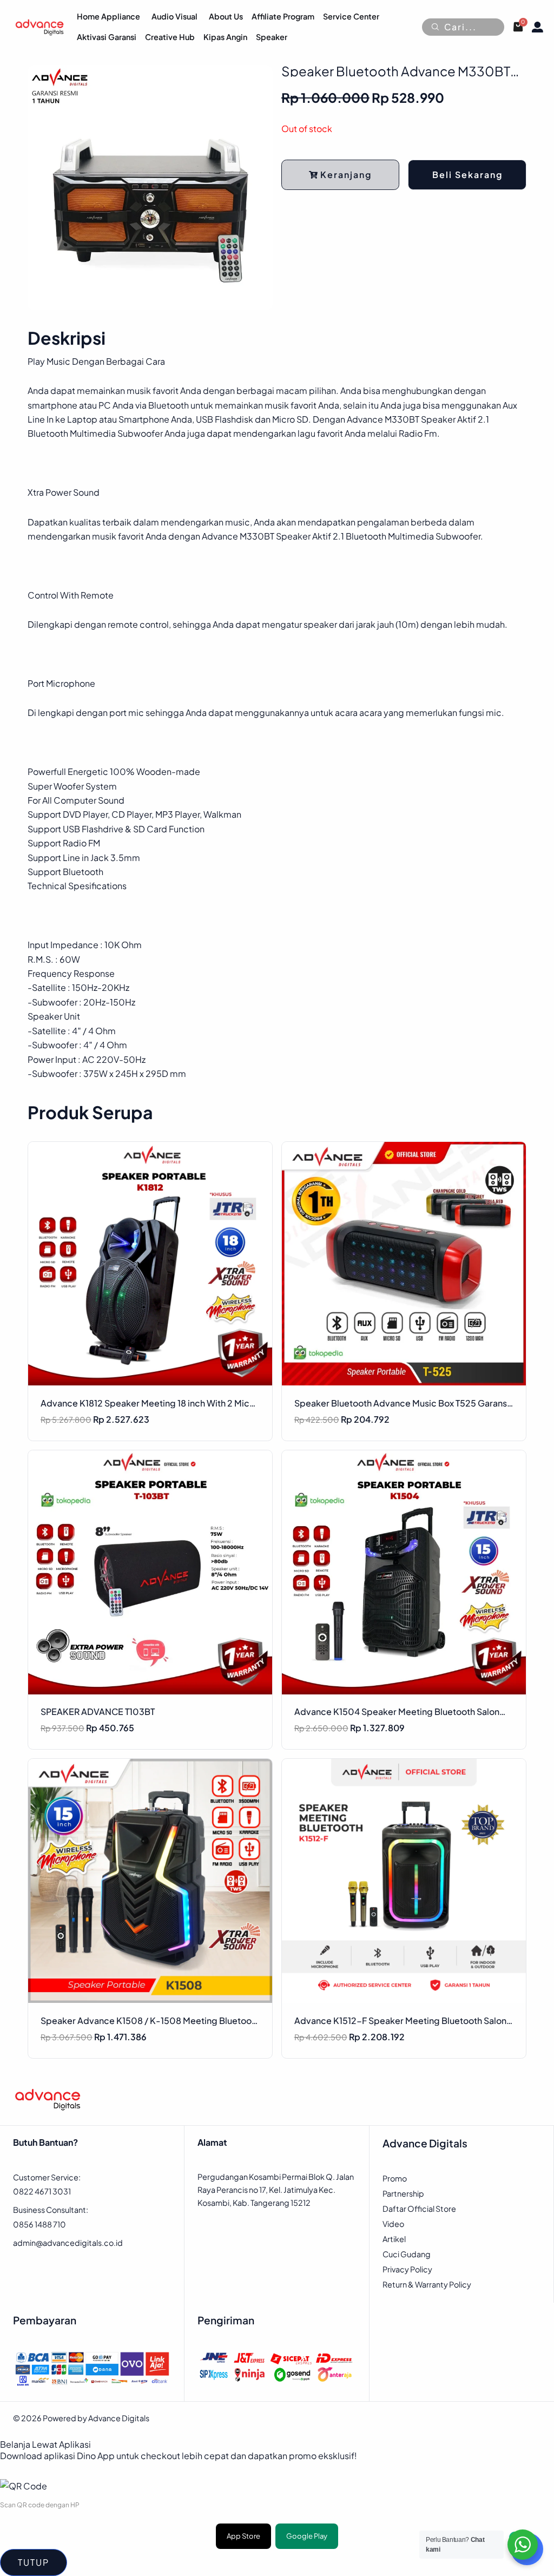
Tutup (34, 2562)
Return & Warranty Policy (427, 2284)
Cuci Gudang (407, 2254)
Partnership (403, 2193)
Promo (395, 2178)
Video (393, 2224)
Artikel (394, 2239)
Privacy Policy (407, 2269)
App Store (243, 2536)
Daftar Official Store (419, 2209)
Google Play (307, 2536)
